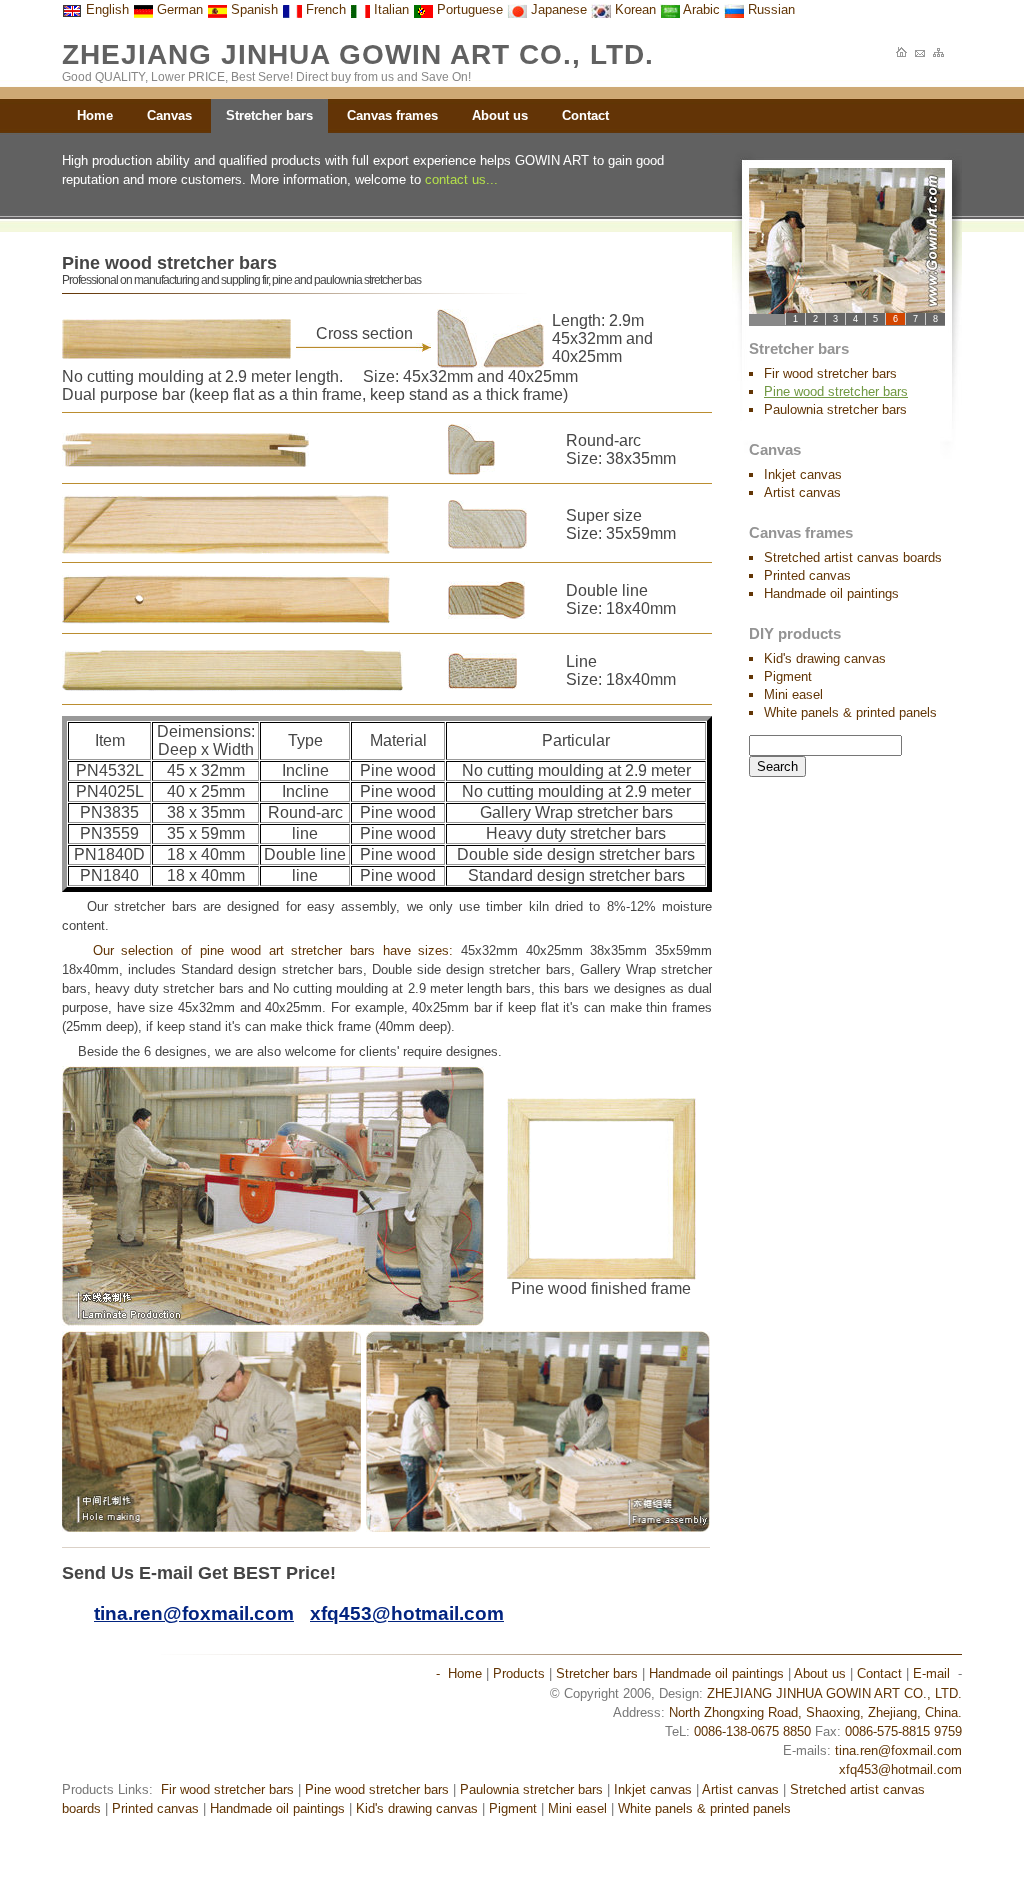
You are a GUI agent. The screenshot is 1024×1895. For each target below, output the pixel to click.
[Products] (939, 53)
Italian (389, 9)
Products (519, 1673)
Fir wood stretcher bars (830, 373)
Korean (633, 9)
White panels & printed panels (850, 712)
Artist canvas (802, 492)
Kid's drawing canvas (825, 658)
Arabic (700, 9)
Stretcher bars (269, 115)
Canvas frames (392, 115)
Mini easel (793, 694)
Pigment (788, 676)
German (178, 9)
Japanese (557, 9)
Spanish (252, 9)
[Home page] (902, 53)
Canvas (169, 115)
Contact (585, 115)
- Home (459, 1673)
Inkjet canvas (803, 474)
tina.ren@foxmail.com (898, 1750)
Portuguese (468, 9)
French (324, 9)
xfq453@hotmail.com (900, 1769)
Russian (769, 9)
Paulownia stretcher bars (835, 409)
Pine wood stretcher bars (377, 1789)
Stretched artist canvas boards (853, 557)
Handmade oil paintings (831, 593)
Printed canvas (807, 575)
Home (95, 115)
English (105, 9)
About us (500, 115)
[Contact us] (921, 53)
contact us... (461, 179)
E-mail (931, 1673)
